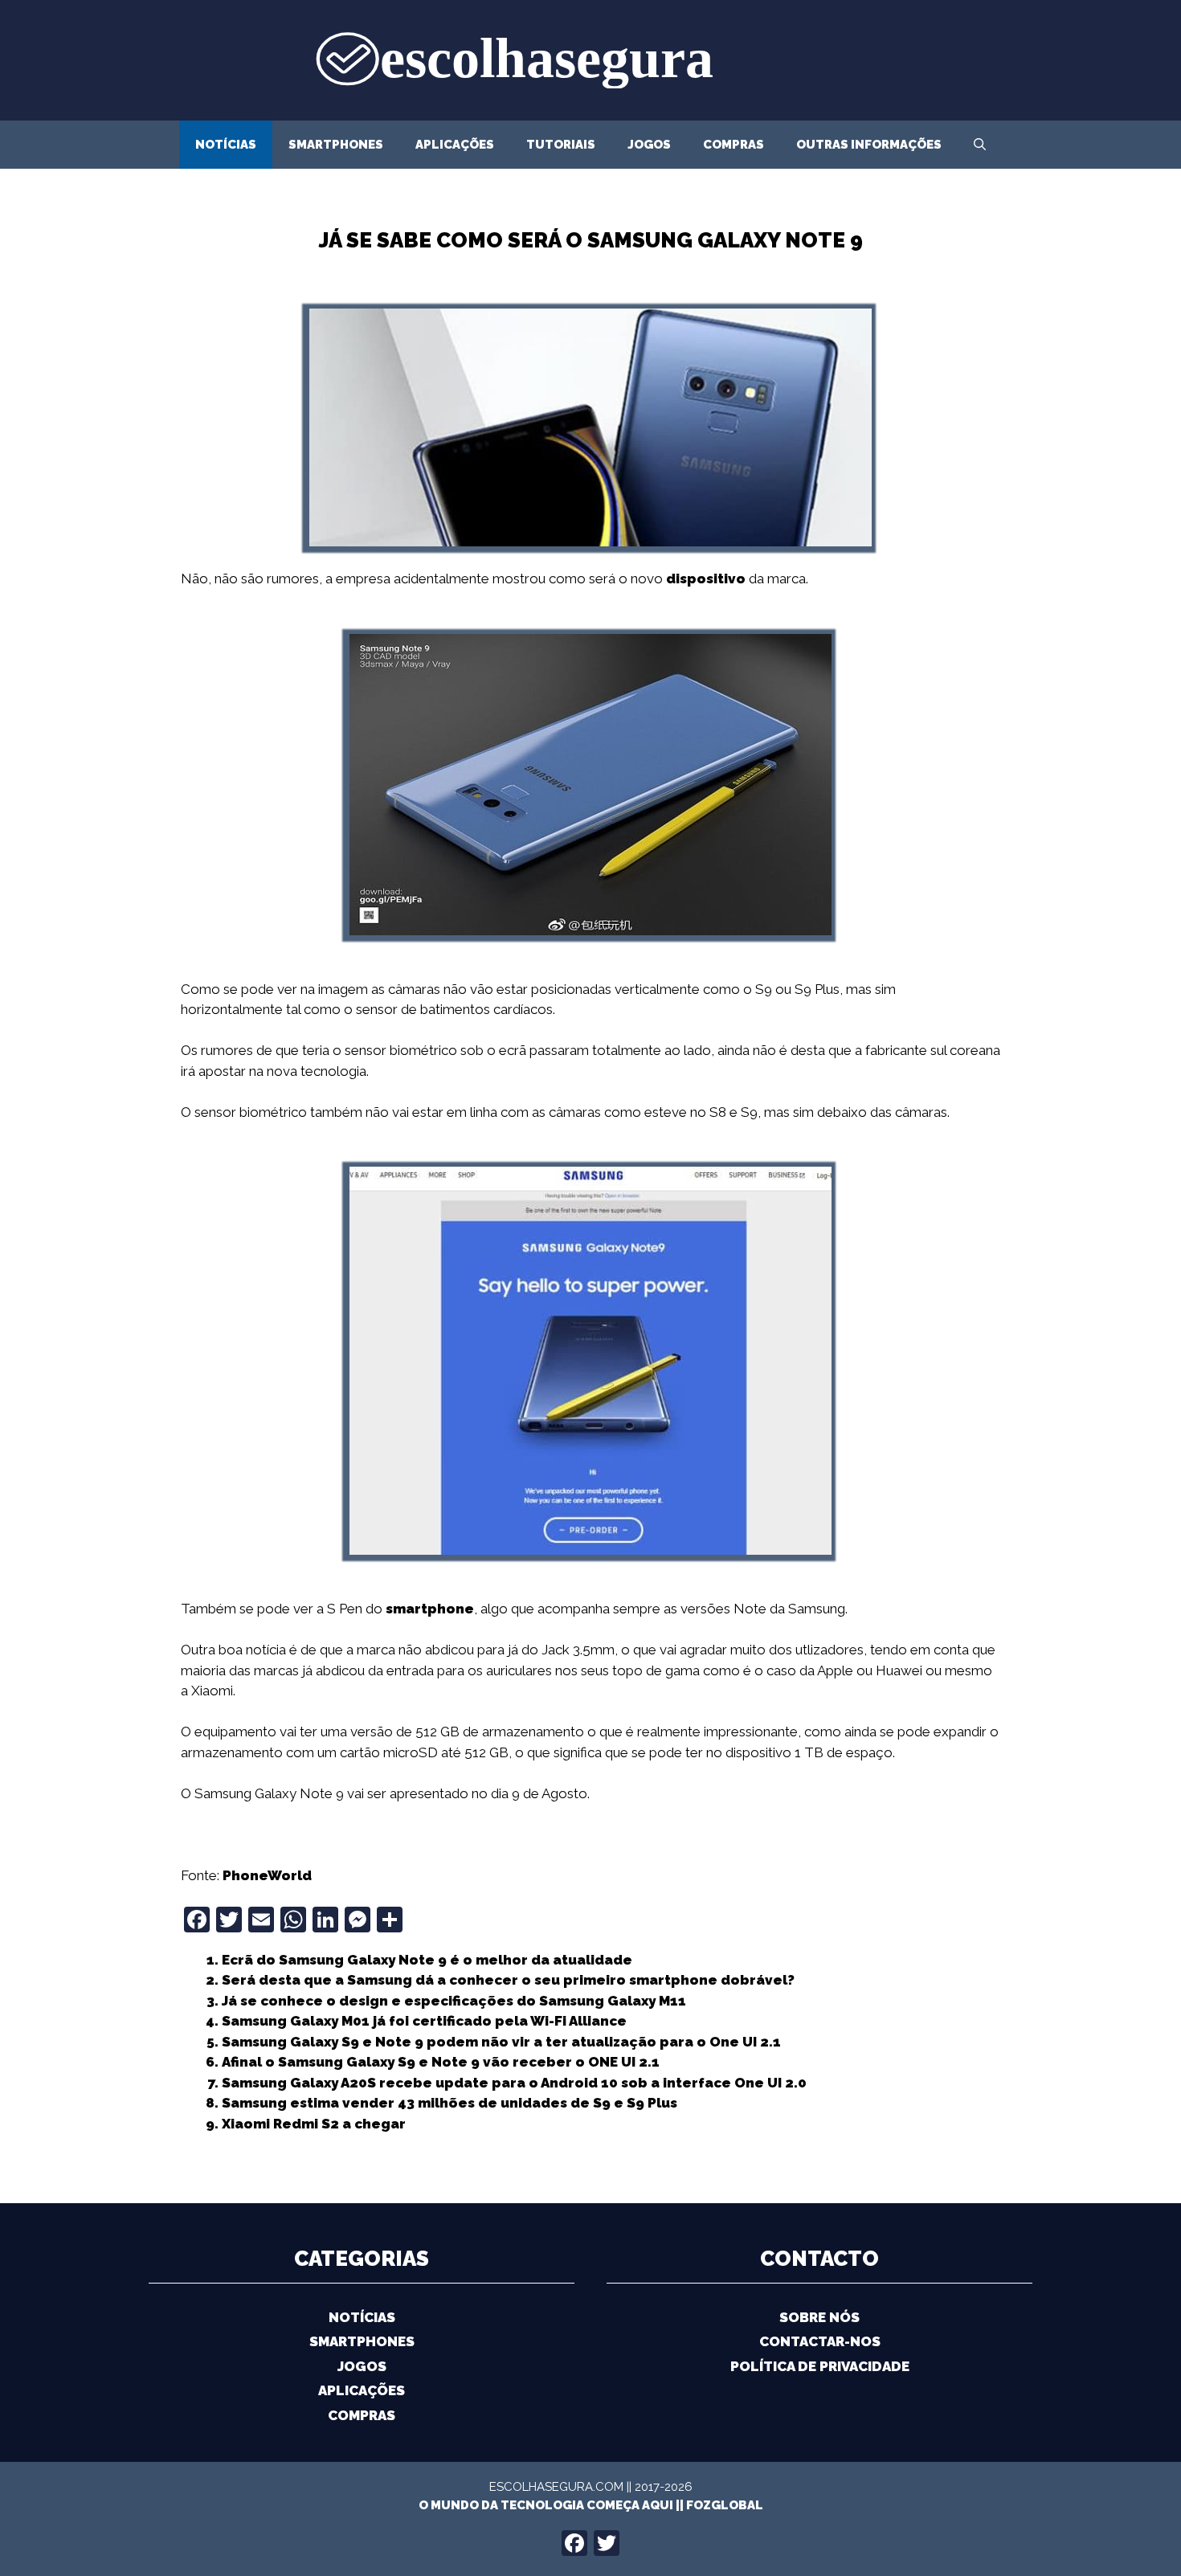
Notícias (226, 145)
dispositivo (706, 579)
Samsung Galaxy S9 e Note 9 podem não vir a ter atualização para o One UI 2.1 (501, 2042)
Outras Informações (869, 145)
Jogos (649, 145)
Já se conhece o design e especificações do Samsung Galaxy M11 (454, 2001)
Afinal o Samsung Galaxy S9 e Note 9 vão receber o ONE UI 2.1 (441, 2062)
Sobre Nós (819, 2317)
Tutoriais (561, 145)
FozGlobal (725, 2505)
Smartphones (336, 145)
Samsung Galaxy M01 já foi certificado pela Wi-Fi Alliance (424, 2021)
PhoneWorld (267, 1875)
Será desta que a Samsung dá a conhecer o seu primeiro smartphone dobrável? (508, 1980)
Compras (734, 145)
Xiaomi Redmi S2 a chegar (314, 2124)
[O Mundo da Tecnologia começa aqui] (590, 59)
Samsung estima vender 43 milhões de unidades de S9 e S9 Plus (450, 2103)
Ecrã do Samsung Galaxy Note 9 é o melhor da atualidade (427, 1960)
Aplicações (455, 145)
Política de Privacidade (820, 2366)
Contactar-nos (820, 2341)
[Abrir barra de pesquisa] (980, 145)
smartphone (430, 1609)
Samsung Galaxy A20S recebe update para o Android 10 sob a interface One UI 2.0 (514, 2083)
